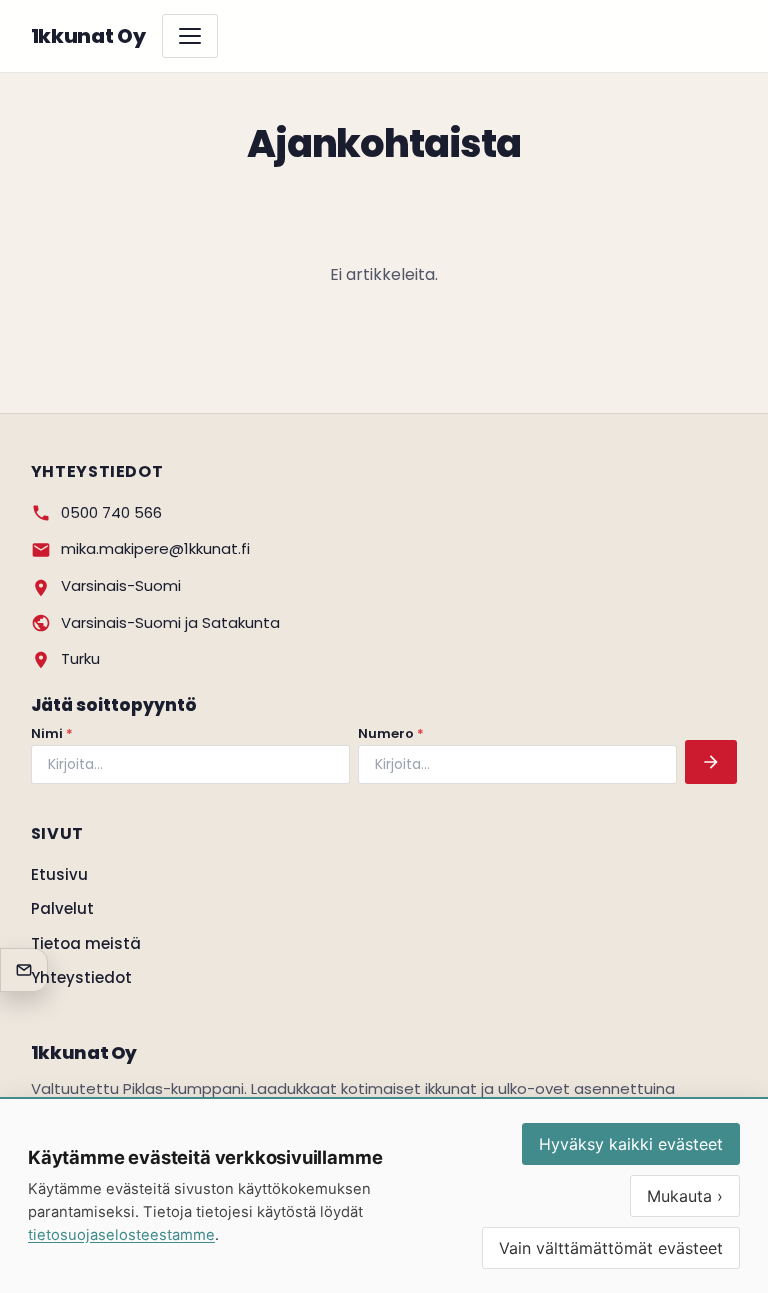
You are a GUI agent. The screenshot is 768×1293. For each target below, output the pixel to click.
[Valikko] (190, 36)
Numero (391, 733)
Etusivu (59, 874)
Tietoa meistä (86, 943)
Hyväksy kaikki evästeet (631, 1144)
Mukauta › (685, 1196)
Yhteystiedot (81, 977)
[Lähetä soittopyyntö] (711, 762)
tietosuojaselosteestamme (121, 1235)
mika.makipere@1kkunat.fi (155, 548)
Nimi (52, 733)
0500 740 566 (111, 512)
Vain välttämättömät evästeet (611, 1248)
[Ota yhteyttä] (24, 970)
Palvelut (62, 908)
